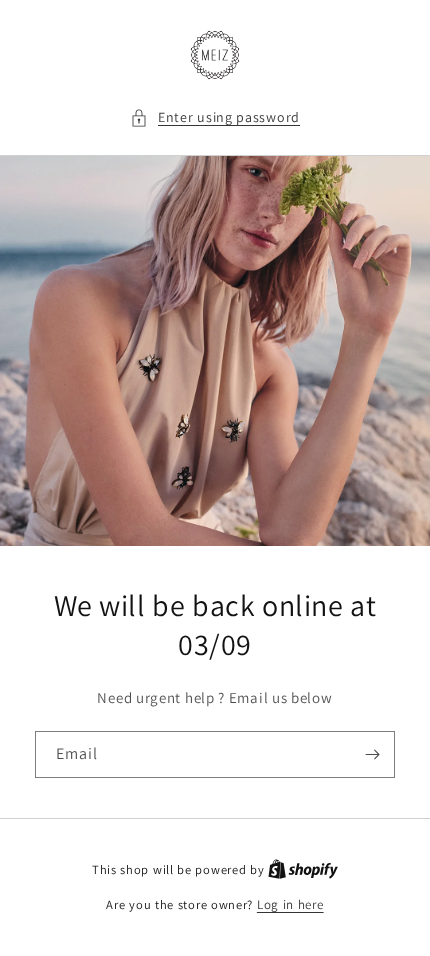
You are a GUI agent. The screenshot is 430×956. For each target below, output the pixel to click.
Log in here (290, 904)
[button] (215, 117)
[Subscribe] (372, 754)
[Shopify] (303, 869)
